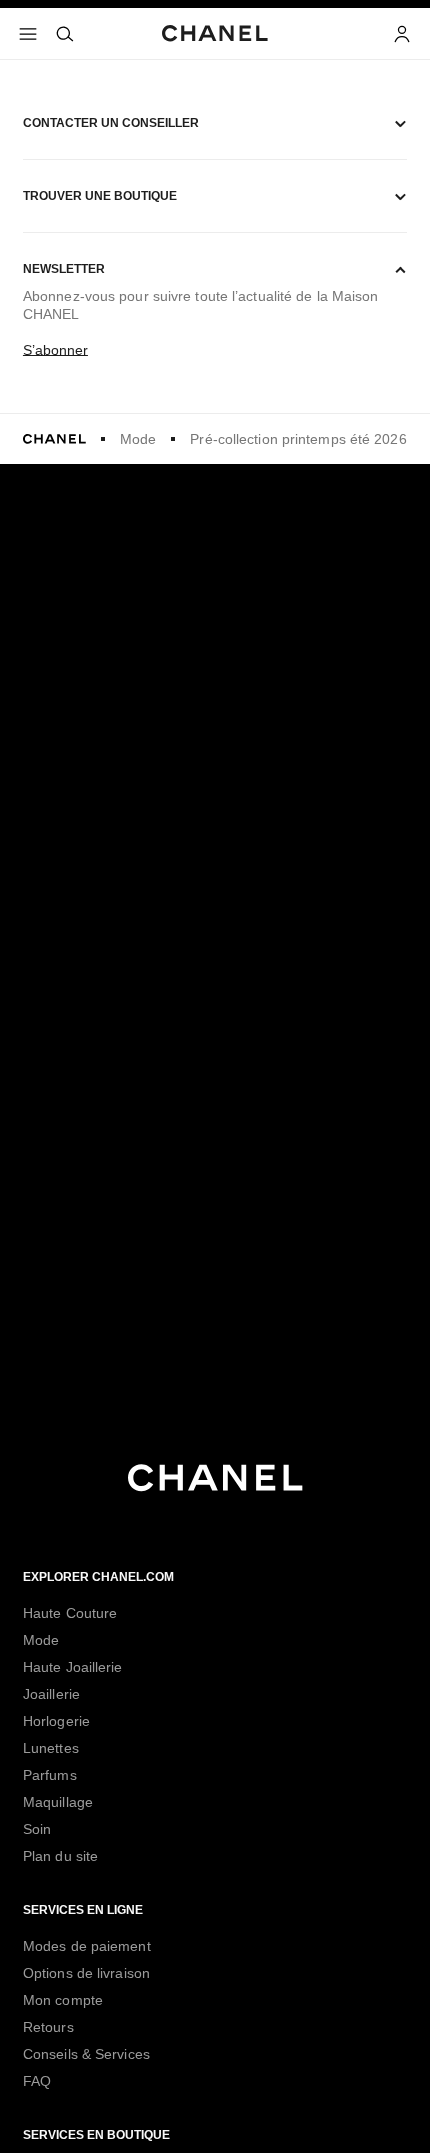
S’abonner (55, 350)
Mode (138, 439)
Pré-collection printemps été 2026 (298, 439)
